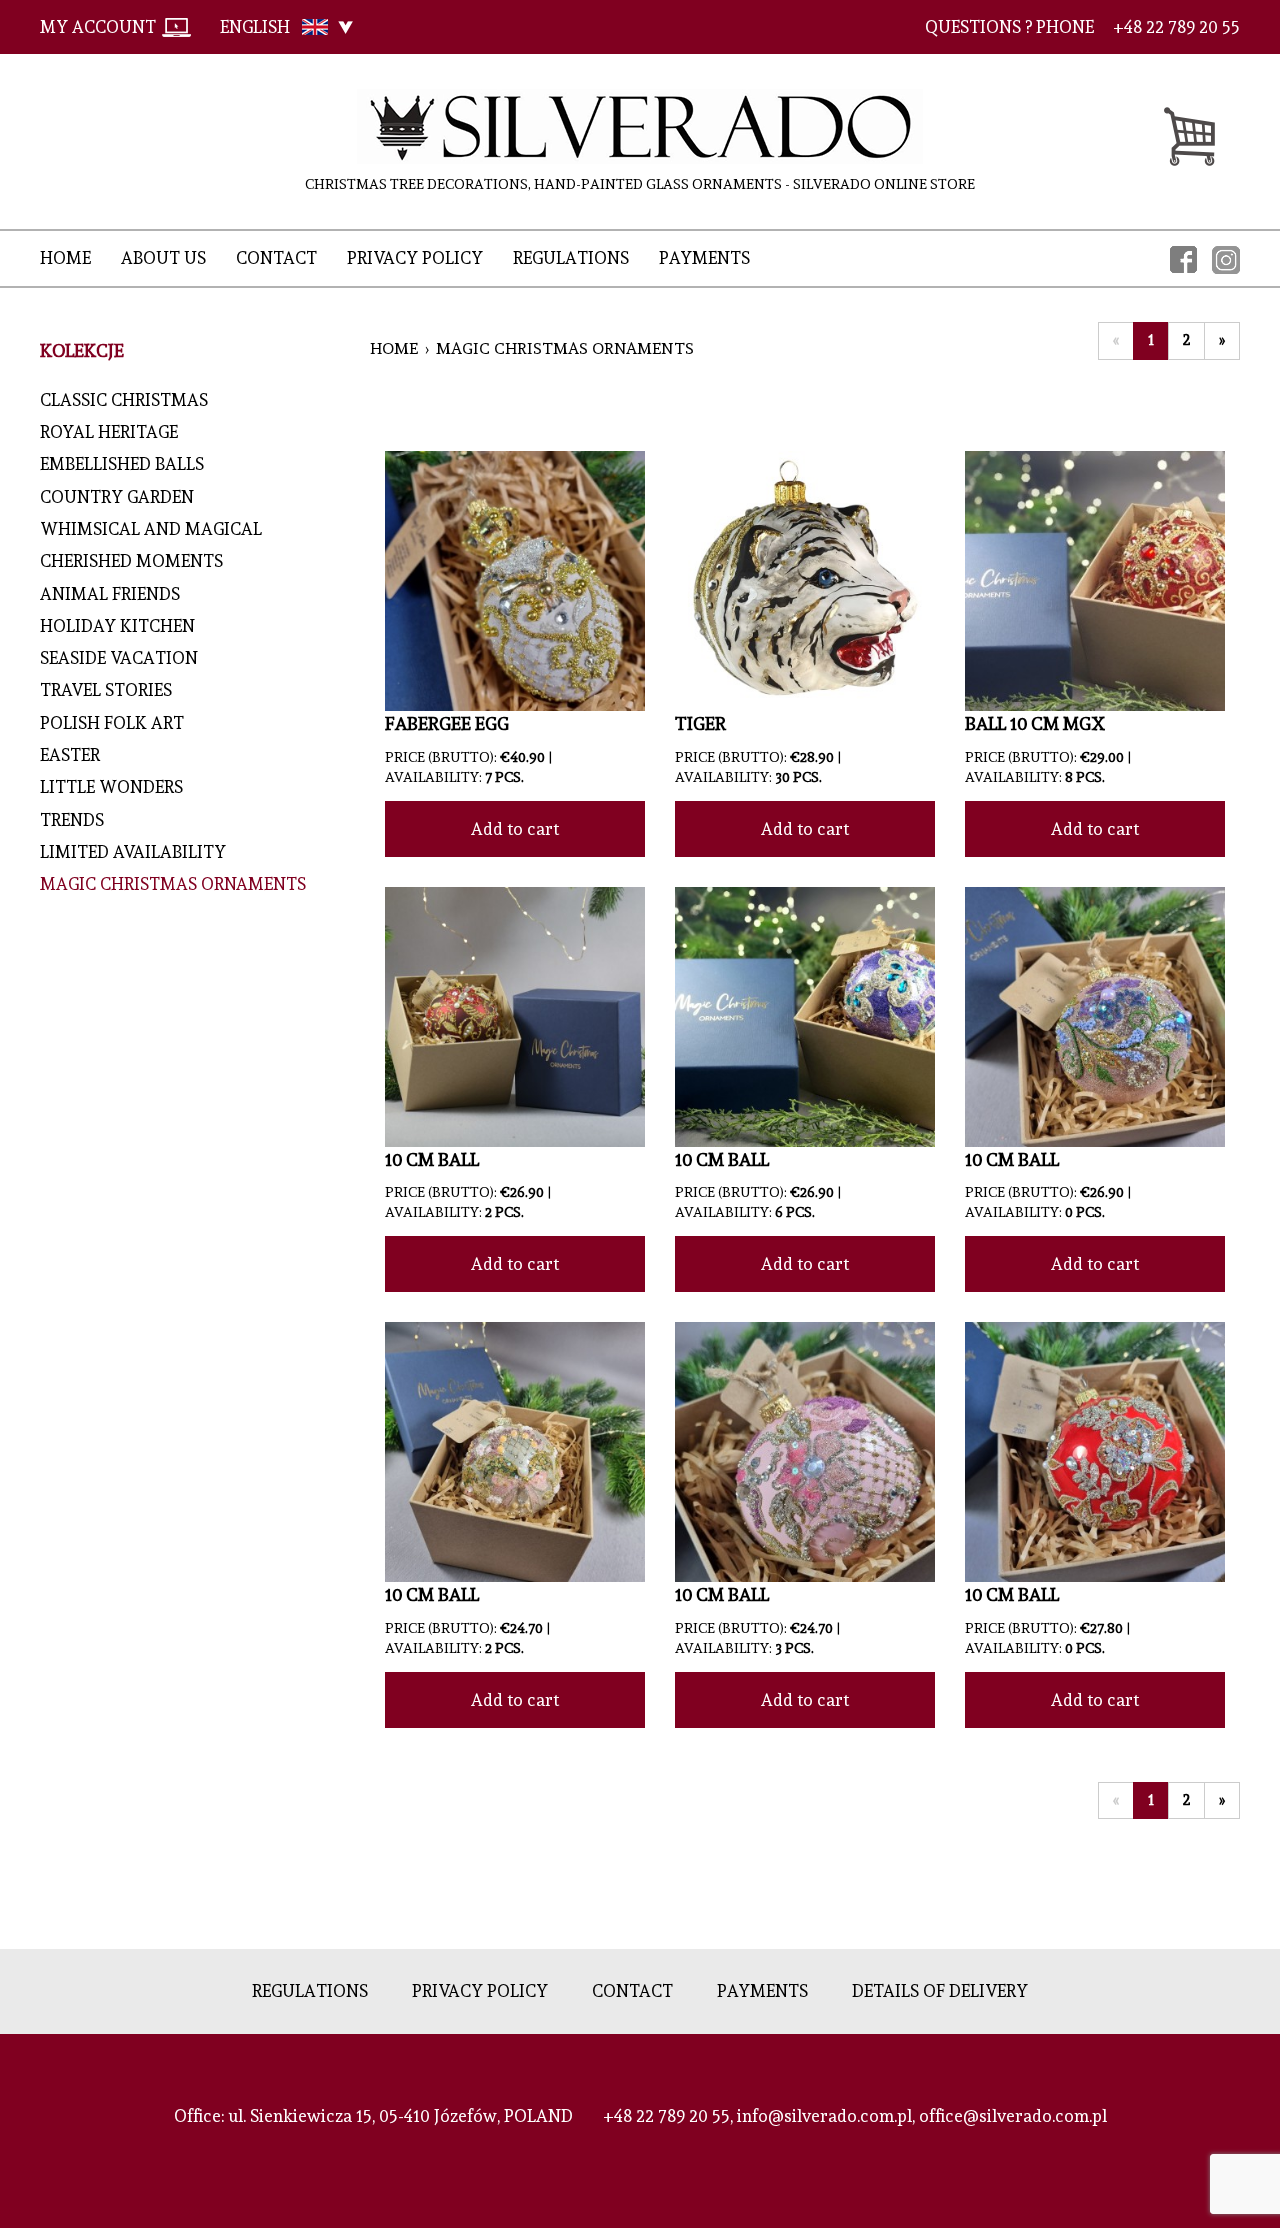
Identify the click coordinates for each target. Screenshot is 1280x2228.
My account (98, 27)
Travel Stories (106, 690)
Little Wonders (111, 787)
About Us (163, 258)
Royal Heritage (109, 432)
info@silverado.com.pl (824, 2116)
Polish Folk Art (112, 723)
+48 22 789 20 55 (666, 2116)
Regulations (571, 258)
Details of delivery (940, 1991)
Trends (72, 820)
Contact (276, 258)
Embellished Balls (122, 464)
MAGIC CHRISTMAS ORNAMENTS (173, 884)
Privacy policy (415, 258)
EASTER (70, 755)
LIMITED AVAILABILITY (133, 852)
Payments (704, 258)
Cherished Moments (131, 561)
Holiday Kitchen (125, 626)
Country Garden (117, 497)
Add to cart (515, 829)
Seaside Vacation (119, 658)
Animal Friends (114, 594)
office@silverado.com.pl (1013, 2116)
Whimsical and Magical (151, 529)
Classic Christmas (124, 400)
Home (65, 258)
